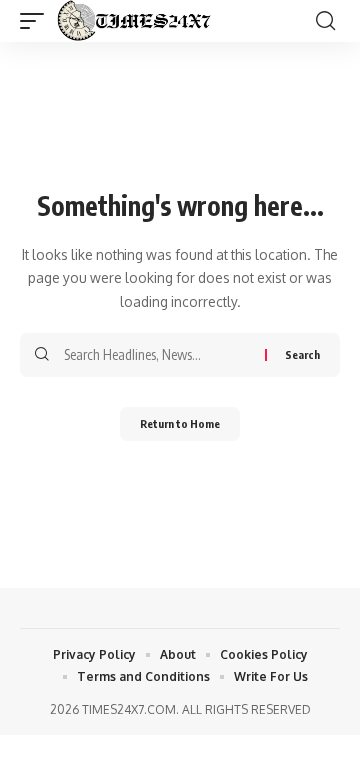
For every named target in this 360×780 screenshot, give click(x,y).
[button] (37, 21)
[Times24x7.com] (138, 21)
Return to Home (180, 423)
